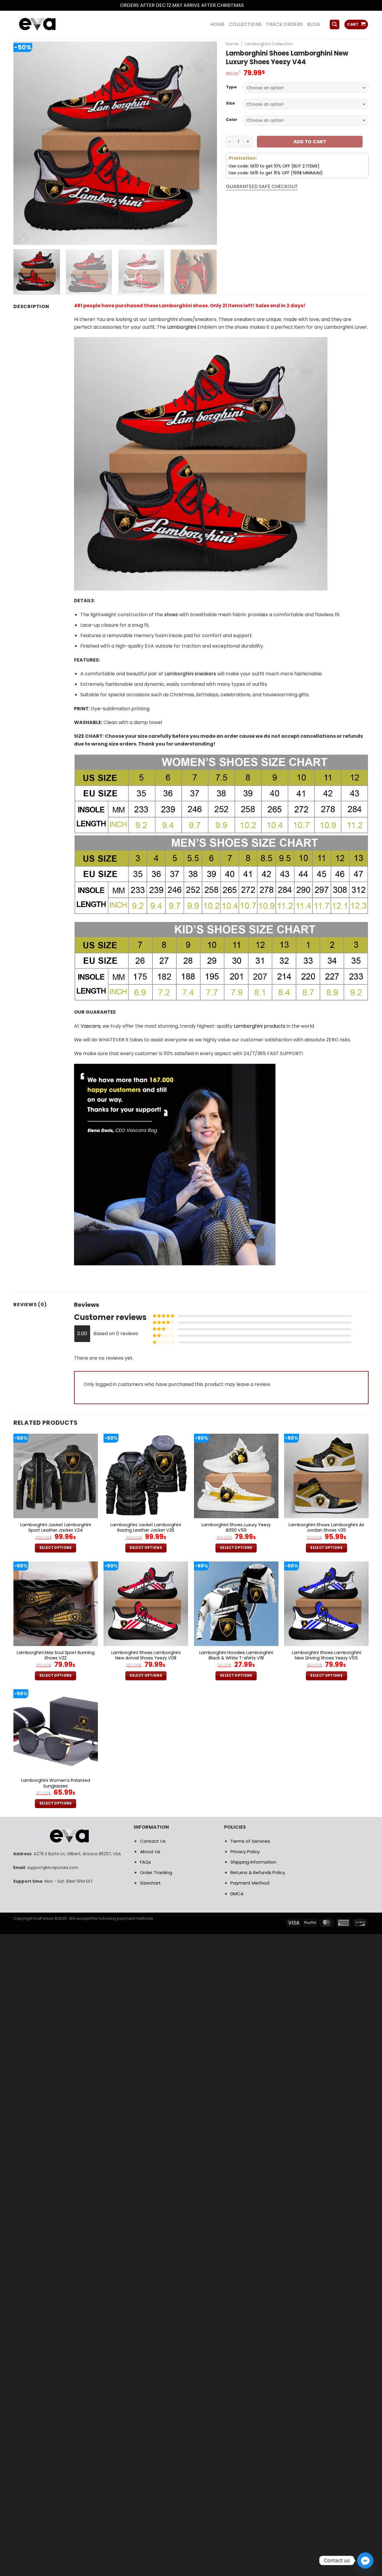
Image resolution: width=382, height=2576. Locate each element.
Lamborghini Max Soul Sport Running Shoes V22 (56, 1655)
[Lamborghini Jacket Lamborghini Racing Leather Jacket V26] (146, 1476)
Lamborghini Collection (269, 44)
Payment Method (250, 1883)
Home (232, 44)
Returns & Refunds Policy (258, 1872)
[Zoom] (21, 238)
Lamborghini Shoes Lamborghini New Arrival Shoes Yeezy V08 (146, 1655)
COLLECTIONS (245, 24)
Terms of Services (250, 1841)
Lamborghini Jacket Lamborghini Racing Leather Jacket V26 (146, 1528)
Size (230, 103)
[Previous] (25, 143)
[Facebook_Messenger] (365, 2560)
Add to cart (310, 142)
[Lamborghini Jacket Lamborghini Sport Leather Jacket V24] (56, 1476)
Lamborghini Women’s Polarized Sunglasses (56, 1783)
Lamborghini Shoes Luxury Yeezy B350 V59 (236, 1528)
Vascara (90, 1026)
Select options (56, 1548)
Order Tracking (156, 1872)
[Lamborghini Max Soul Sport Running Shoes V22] (56, 1604)
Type (231, 87)
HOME (218, 24)
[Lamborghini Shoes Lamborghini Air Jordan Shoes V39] (326, 1476)
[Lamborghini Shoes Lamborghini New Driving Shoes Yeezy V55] (326, 1604)
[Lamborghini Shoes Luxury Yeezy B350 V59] (236, 1476)
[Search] (335, 25)
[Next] (205, 143)
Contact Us (153, 1841)
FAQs (145, 1862)
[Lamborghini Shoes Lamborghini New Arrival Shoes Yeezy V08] (146, 1604)
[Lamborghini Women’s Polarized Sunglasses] (56, 1732)
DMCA (237, 1894)
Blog (314, 24)
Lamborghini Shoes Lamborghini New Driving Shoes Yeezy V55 (326, 1655)
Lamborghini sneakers (190, 674)
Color (232, 120)
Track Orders (284, 24)
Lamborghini (182, 327)
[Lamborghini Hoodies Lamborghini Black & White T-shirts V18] (236, 1604)
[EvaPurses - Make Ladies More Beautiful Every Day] (52, 25)
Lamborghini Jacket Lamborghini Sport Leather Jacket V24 (56, 1528)
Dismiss (254, 5)
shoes (171, 615)
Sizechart (150, 1883)
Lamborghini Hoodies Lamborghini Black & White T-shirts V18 (236, 1655)
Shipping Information (253, 1862)
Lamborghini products (259, 1026)
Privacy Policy (245, 1852)
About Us (150, 1852)
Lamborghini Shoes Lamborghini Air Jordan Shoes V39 (326, 1528)
